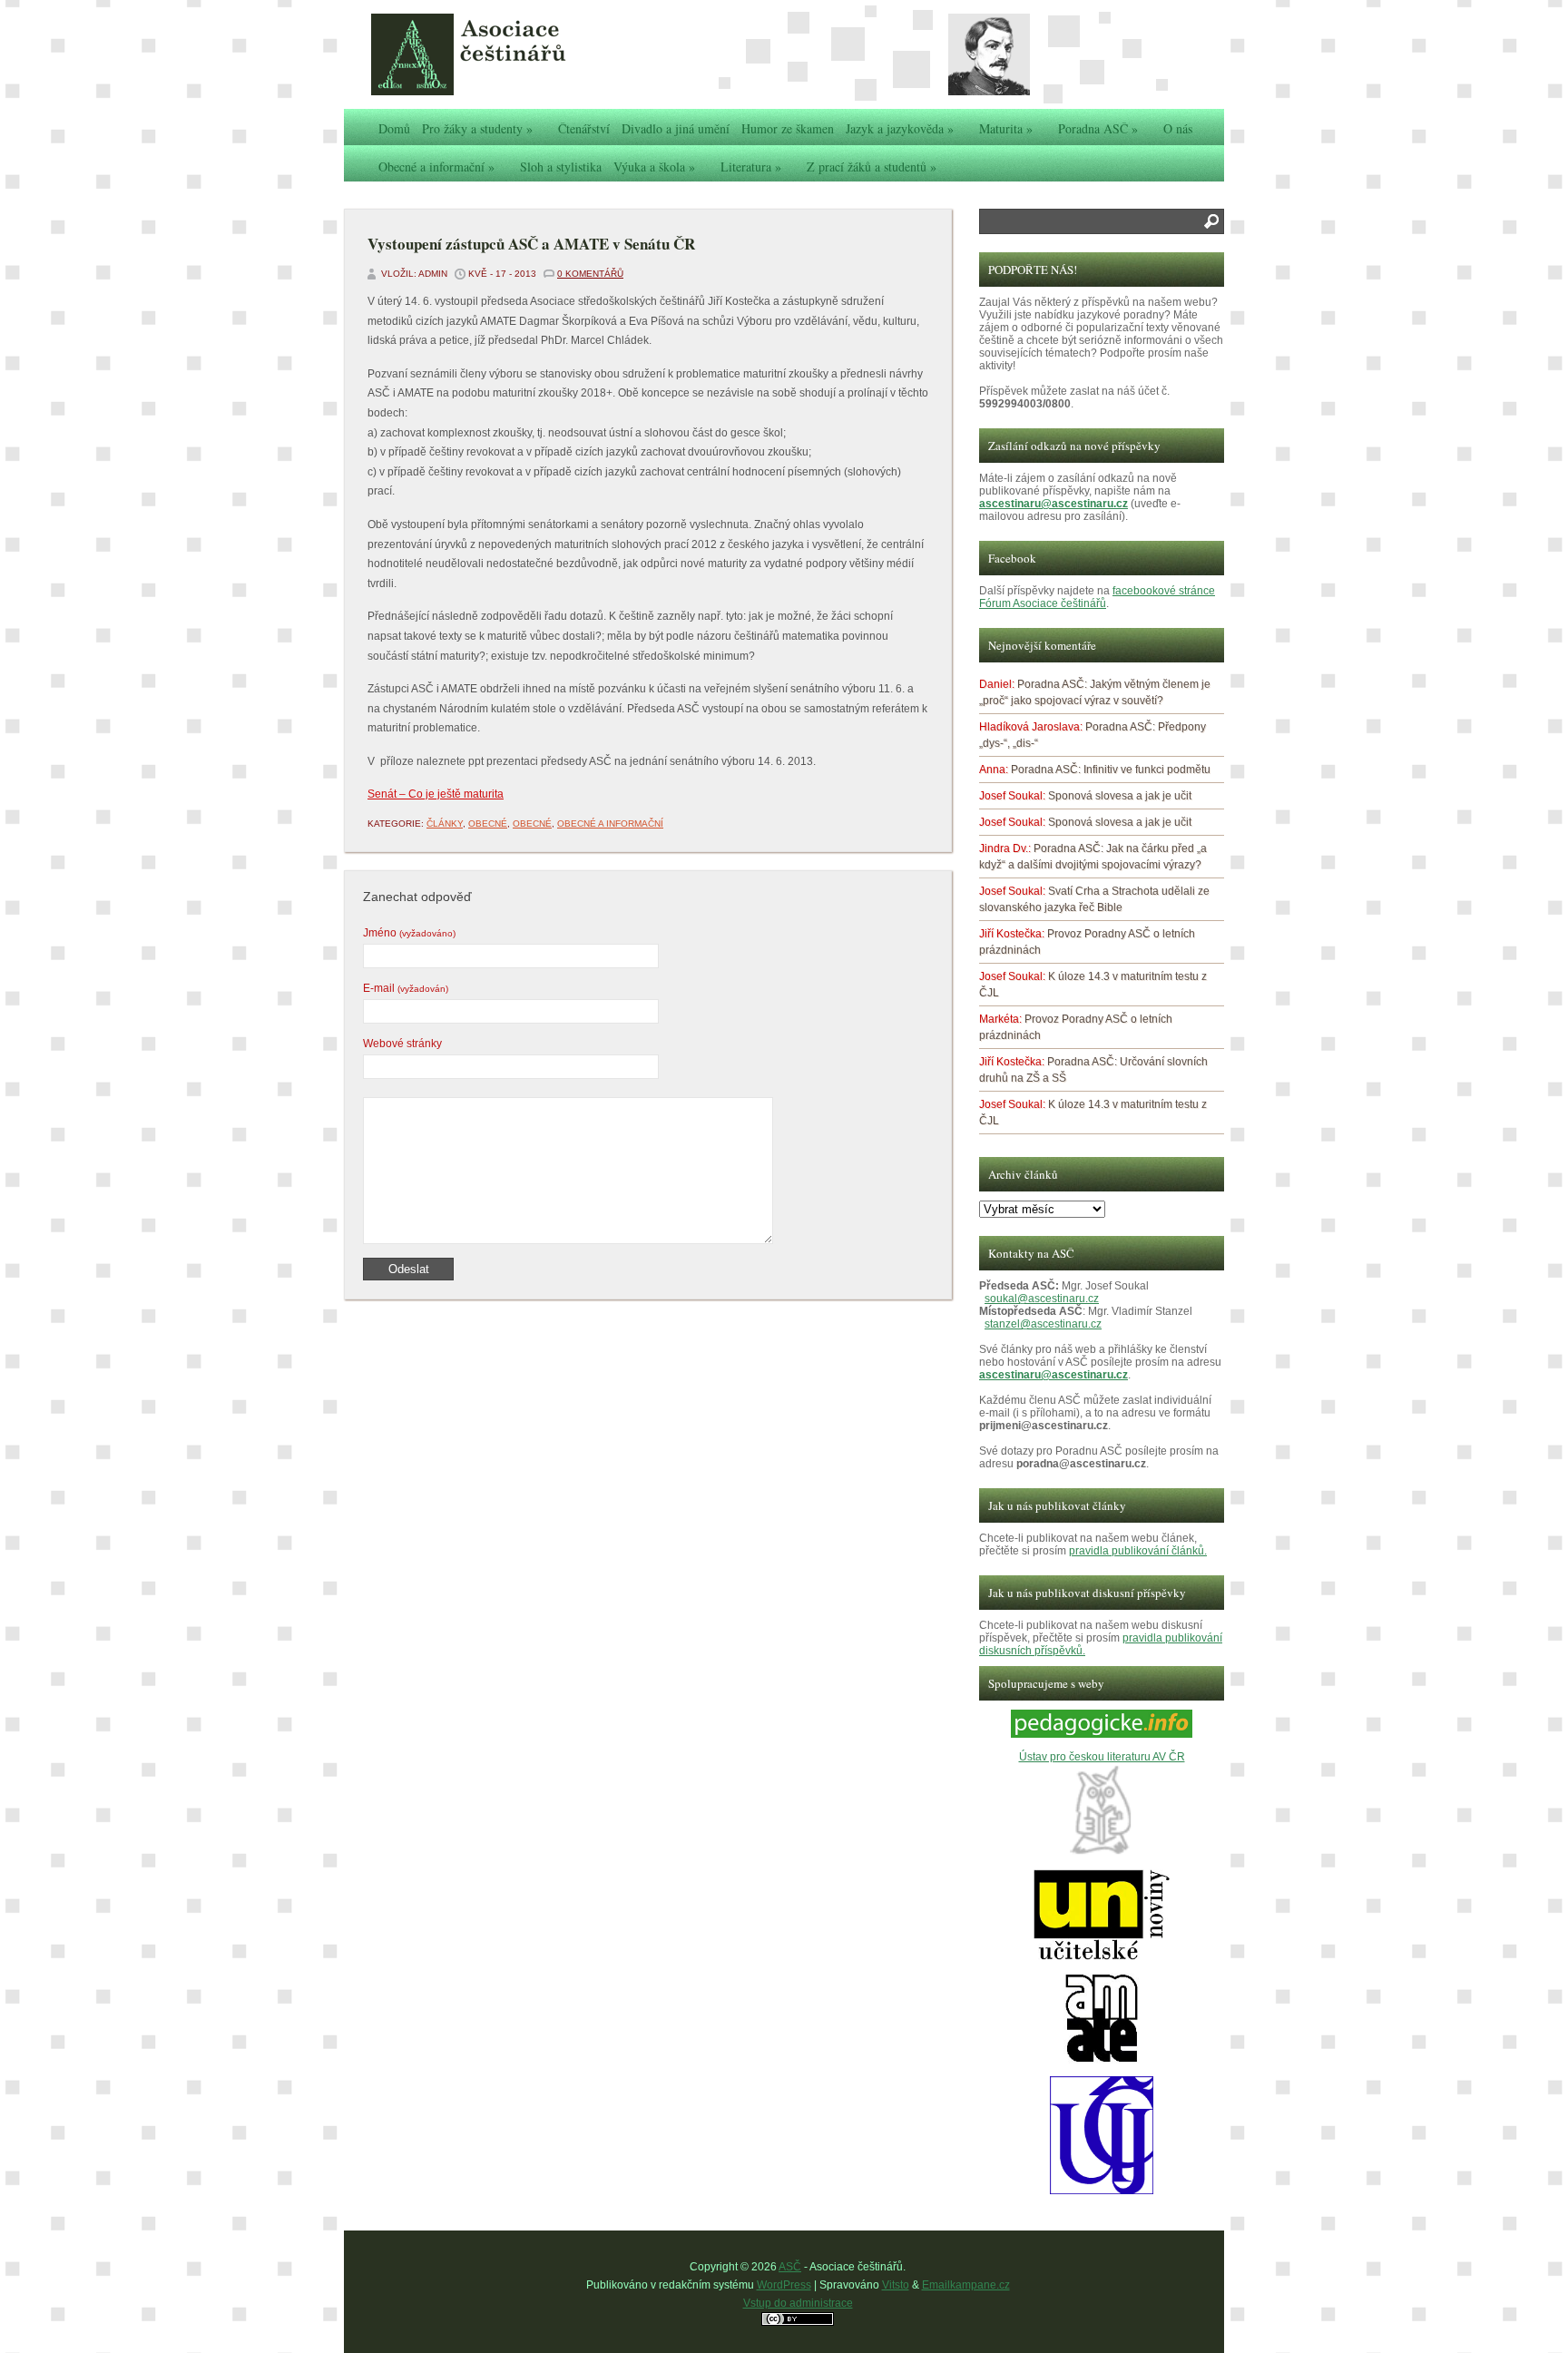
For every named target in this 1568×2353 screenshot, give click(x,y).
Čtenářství (584, 128)
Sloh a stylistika (561, 167)
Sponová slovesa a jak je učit (1120, 796)
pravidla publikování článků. (1138, 1551)
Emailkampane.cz (966, 2285)
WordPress (784, 2285)
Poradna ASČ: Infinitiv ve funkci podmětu (1111, 770)
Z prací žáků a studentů (872, 167)
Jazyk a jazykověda (900, 128)
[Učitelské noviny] (1102, 1956)
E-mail (406, 988)
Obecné (488, 824)
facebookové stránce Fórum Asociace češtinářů (1097, 597)
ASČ (790, 2267)
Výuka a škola (654, 167)
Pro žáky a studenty (477, 128)
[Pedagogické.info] (1102, 1734)
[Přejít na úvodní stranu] (507, 54)
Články (445, 824)
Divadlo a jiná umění (676, 128)
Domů (394, 128)
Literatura (751, 167)
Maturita (1006, 128)
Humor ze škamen (788, 128)
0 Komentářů (590, 274)
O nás (1178, 128)
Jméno (409, 933)
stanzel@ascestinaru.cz (1043, 1324)
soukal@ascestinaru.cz (1042, 1299)
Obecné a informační (436, 167)
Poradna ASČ (1098, 128)
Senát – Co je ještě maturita (436, 794)
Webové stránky (402, 1044)
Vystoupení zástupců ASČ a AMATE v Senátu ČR (531, 244)
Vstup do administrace (798, 2303)
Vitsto (896, 2285)
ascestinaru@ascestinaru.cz (1053, 504)
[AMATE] (1102, 2060)
